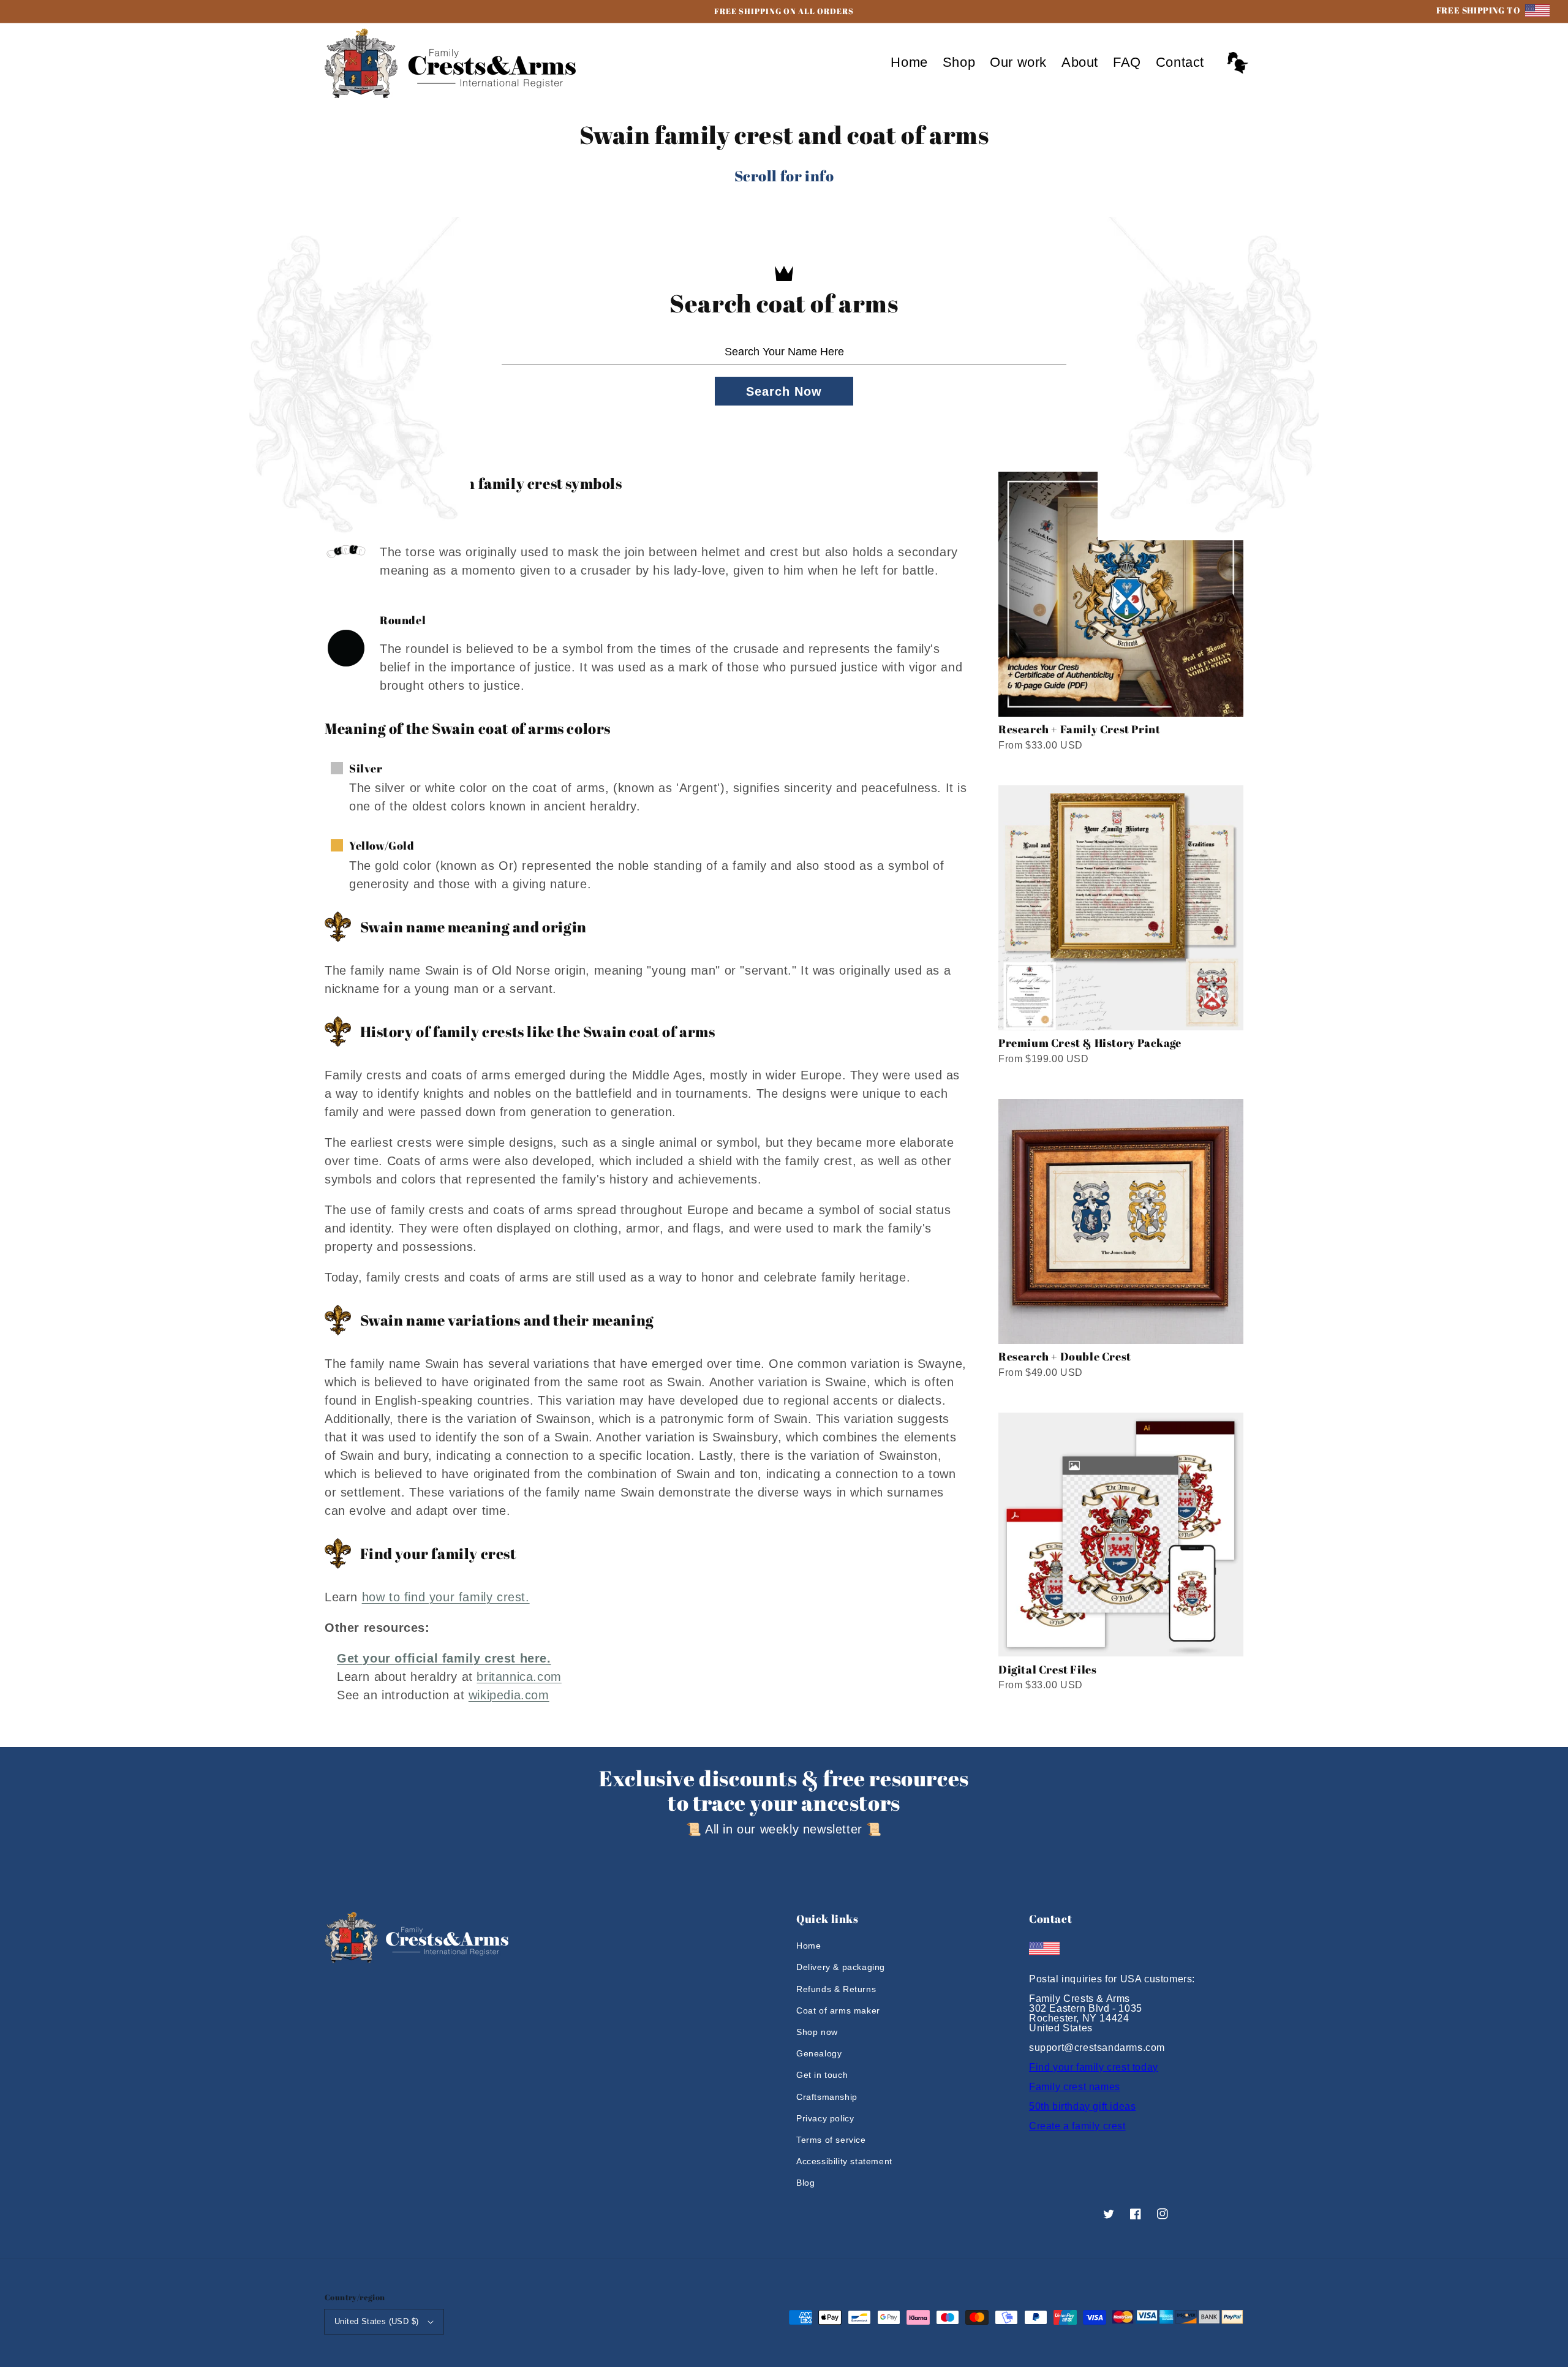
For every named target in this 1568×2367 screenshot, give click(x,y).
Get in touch (822, 2075)
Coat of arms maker (838, 2010)
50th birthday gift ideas (1082, 2106)
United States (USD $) (376, 2321)
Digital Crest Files (1047, 1669)
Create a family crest (1077, 2126)
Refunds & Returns (836, 1989)
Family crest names (1075, 2087)
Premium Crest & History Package (1090, 1043)
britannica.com (519, 1677)
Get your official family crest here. (444, 1658)
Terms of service (831, 2140)
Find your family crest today (1094, 2067)
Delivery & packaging (841, 1967)
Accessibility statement (844, 2161)
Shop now (817, 2032)
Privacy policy (825, 2118)
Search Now (784, 391)
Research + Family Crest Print (1079, 729)
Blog (805, 2183)
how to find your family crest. (446, 1597)
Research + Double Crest (1065, 1356)
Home (809, 1946)
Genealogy (819, 2053)
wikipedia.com (509, 1695)
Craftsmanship (827, 2097)
